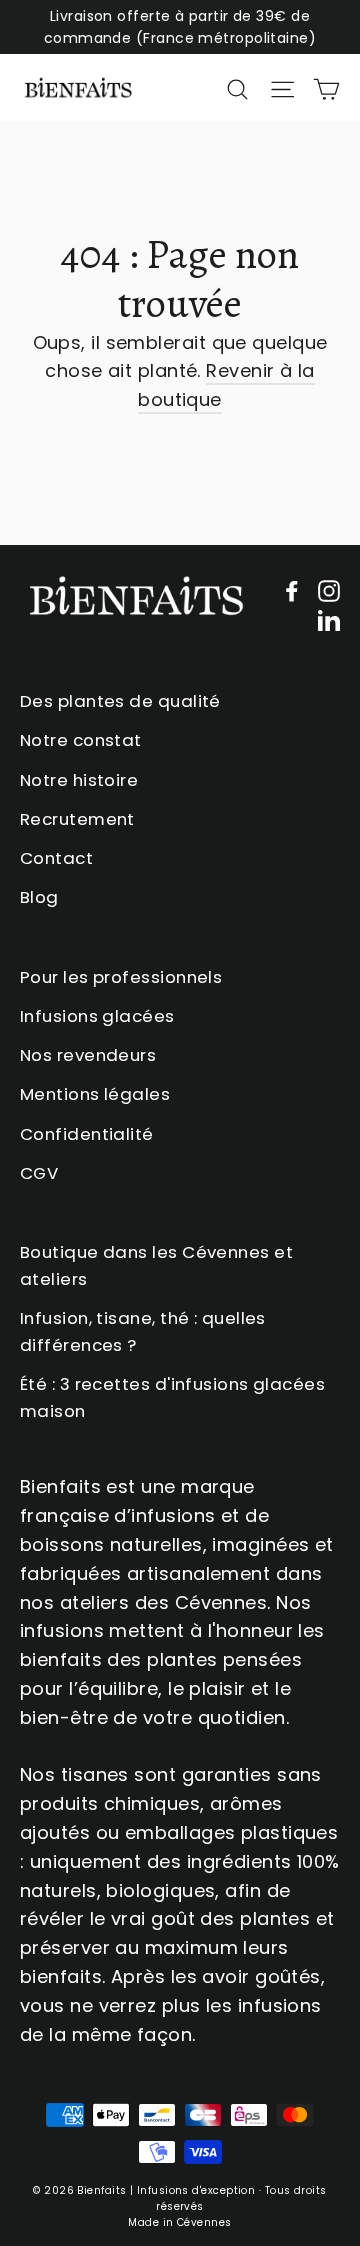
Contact (56, 858)
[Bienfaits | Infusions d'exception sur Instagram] (329, 590)
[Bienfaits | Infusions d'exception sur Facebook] (292, 590)
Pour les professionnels (121, 977)
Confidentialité (87, 1134)
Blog (39, 897)
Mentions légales (95, 1094)
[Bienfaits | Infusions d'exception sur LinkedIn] (329, 619)
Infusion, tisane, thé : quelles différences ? (143, 1331)
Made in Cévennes (179, 2222)
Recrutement (77, 819)
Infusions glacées (97, 1016)
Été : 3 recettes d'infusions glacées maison (172, 1397)
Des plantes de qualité (120, 701)
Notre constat (81, 740)
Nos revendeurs (88, 1055)
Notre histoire (79, 780)
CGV (39, 1173)
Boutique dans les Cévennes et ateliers (156, 1265)
